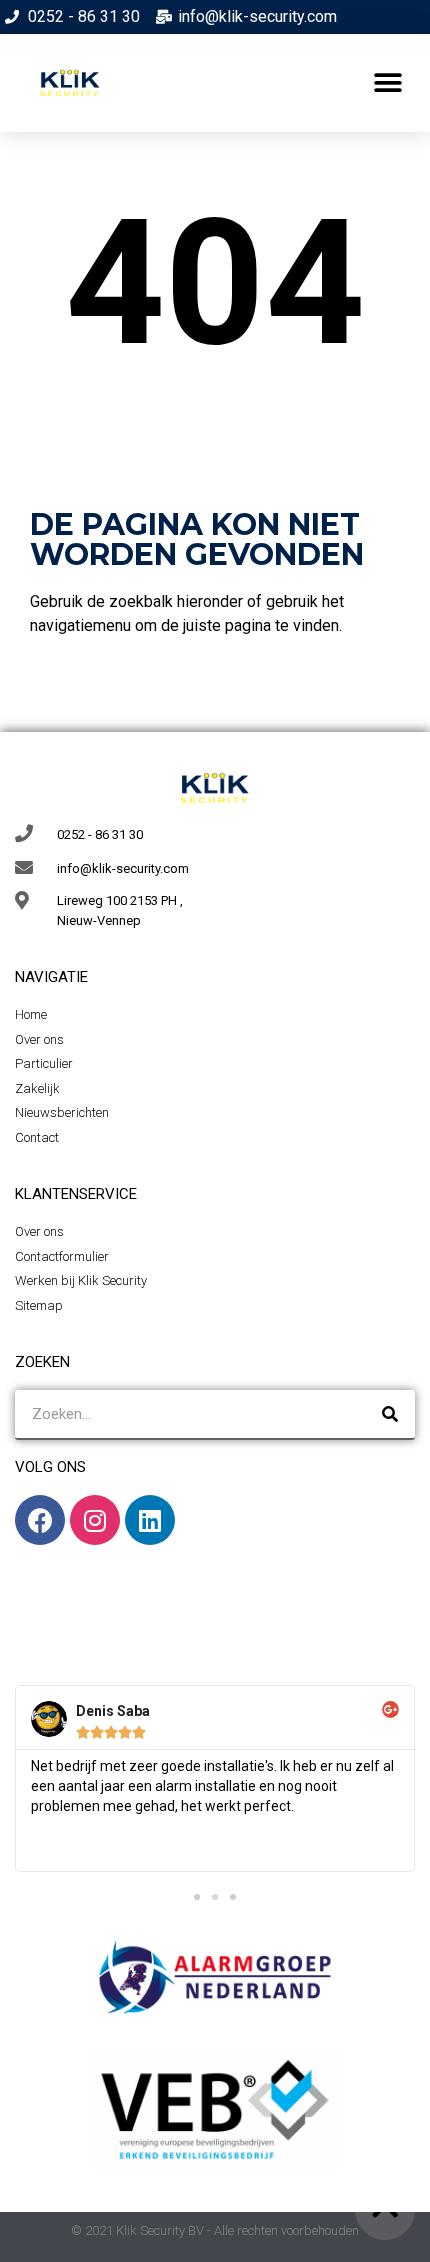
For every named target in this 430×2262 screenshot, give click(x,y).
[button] (387, 83)
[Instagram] (95, 1520)
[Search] (390, 1414)
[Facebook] (40, 1520)
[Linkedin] (150, 1520)
